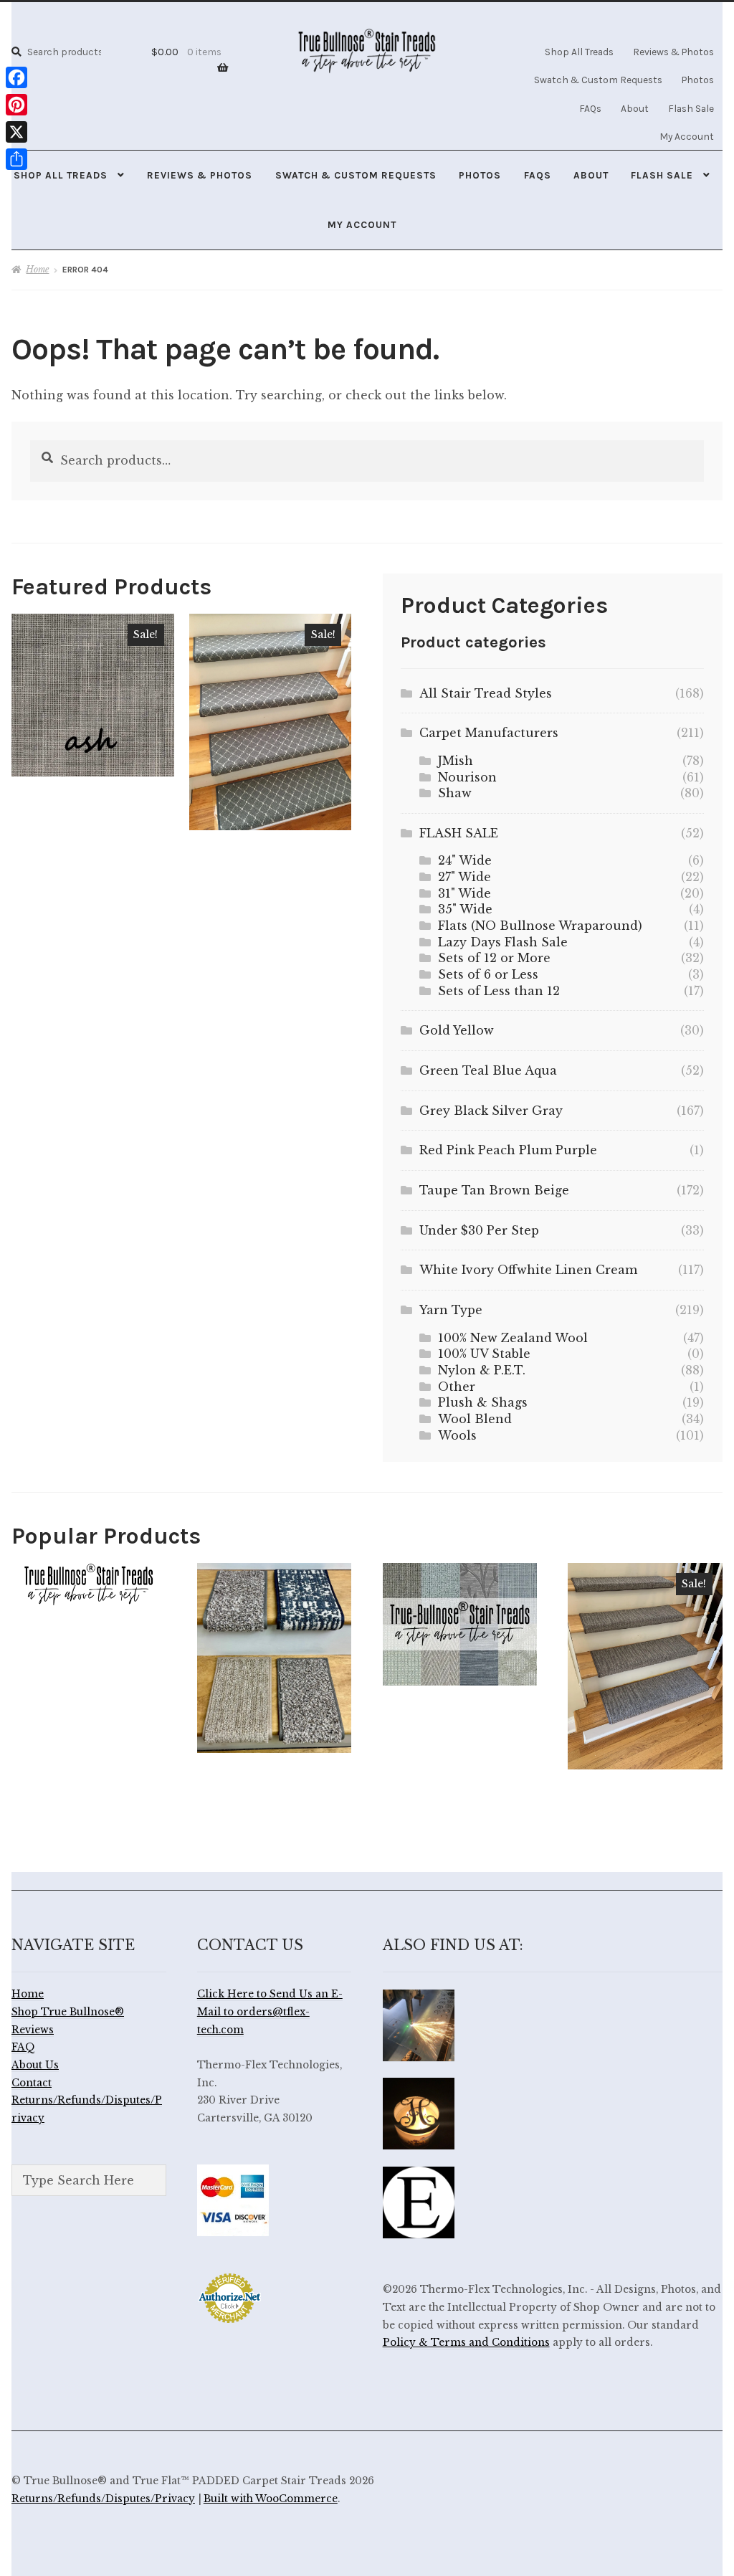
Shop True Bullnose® (68, 2012)
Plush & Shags (483, 1402)
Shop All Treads (579, 52)
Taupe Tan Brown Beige (494, 1190)
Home (37, 269)
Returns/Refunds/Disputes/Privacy (103, 2499)
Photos (698, 80)
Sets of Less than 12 (499, 991)
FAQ (23, 2047)
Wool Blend (475, 1419)
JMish (456, 761)
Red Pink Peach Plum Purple (508, 1150)
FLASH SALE (459, 833)
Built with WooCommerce (271, 2499)
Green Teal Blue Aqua (488, 1070)
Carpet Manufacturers (489, 733)
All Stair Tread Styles (486, 693)
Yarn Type (451, 1310)
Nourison (467, 777)
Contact (32, 2083)
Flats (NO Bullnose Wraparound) (540, 926)
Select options (92, 694)
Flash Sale (691, 108)
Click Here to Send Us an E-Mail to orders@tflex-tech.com (270, 2012)
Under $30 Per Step (479, 1230)
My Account (687, 136)
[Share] (16, 159)
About (635, 108)
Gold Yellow (457, 1030)
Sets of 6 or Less (488, 974)
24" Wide (465, 860)
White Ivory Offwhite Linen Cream (528, 1270)
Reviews (33, 2030)
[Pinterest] (16, 105)
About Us (35, 2065)
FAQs (590, 108)
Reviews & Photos (673, 52)
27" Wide (464, 877)
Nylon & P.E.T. (482, 1370)
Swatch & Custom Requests (598, 80)
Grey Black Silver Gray (491, 1111)
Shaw (455, 793)
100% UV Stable (484, 1354)
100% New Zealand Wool (513, 1338)
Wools (457, 1435)
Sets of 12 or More (494, 958)
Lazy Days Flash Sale (503, 942)
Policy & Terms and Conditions (466, 2343)
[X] (16, 132)
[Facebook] (16, 77)
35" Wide (465, 909)
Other (457, 1387)
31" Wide (464, 893)
